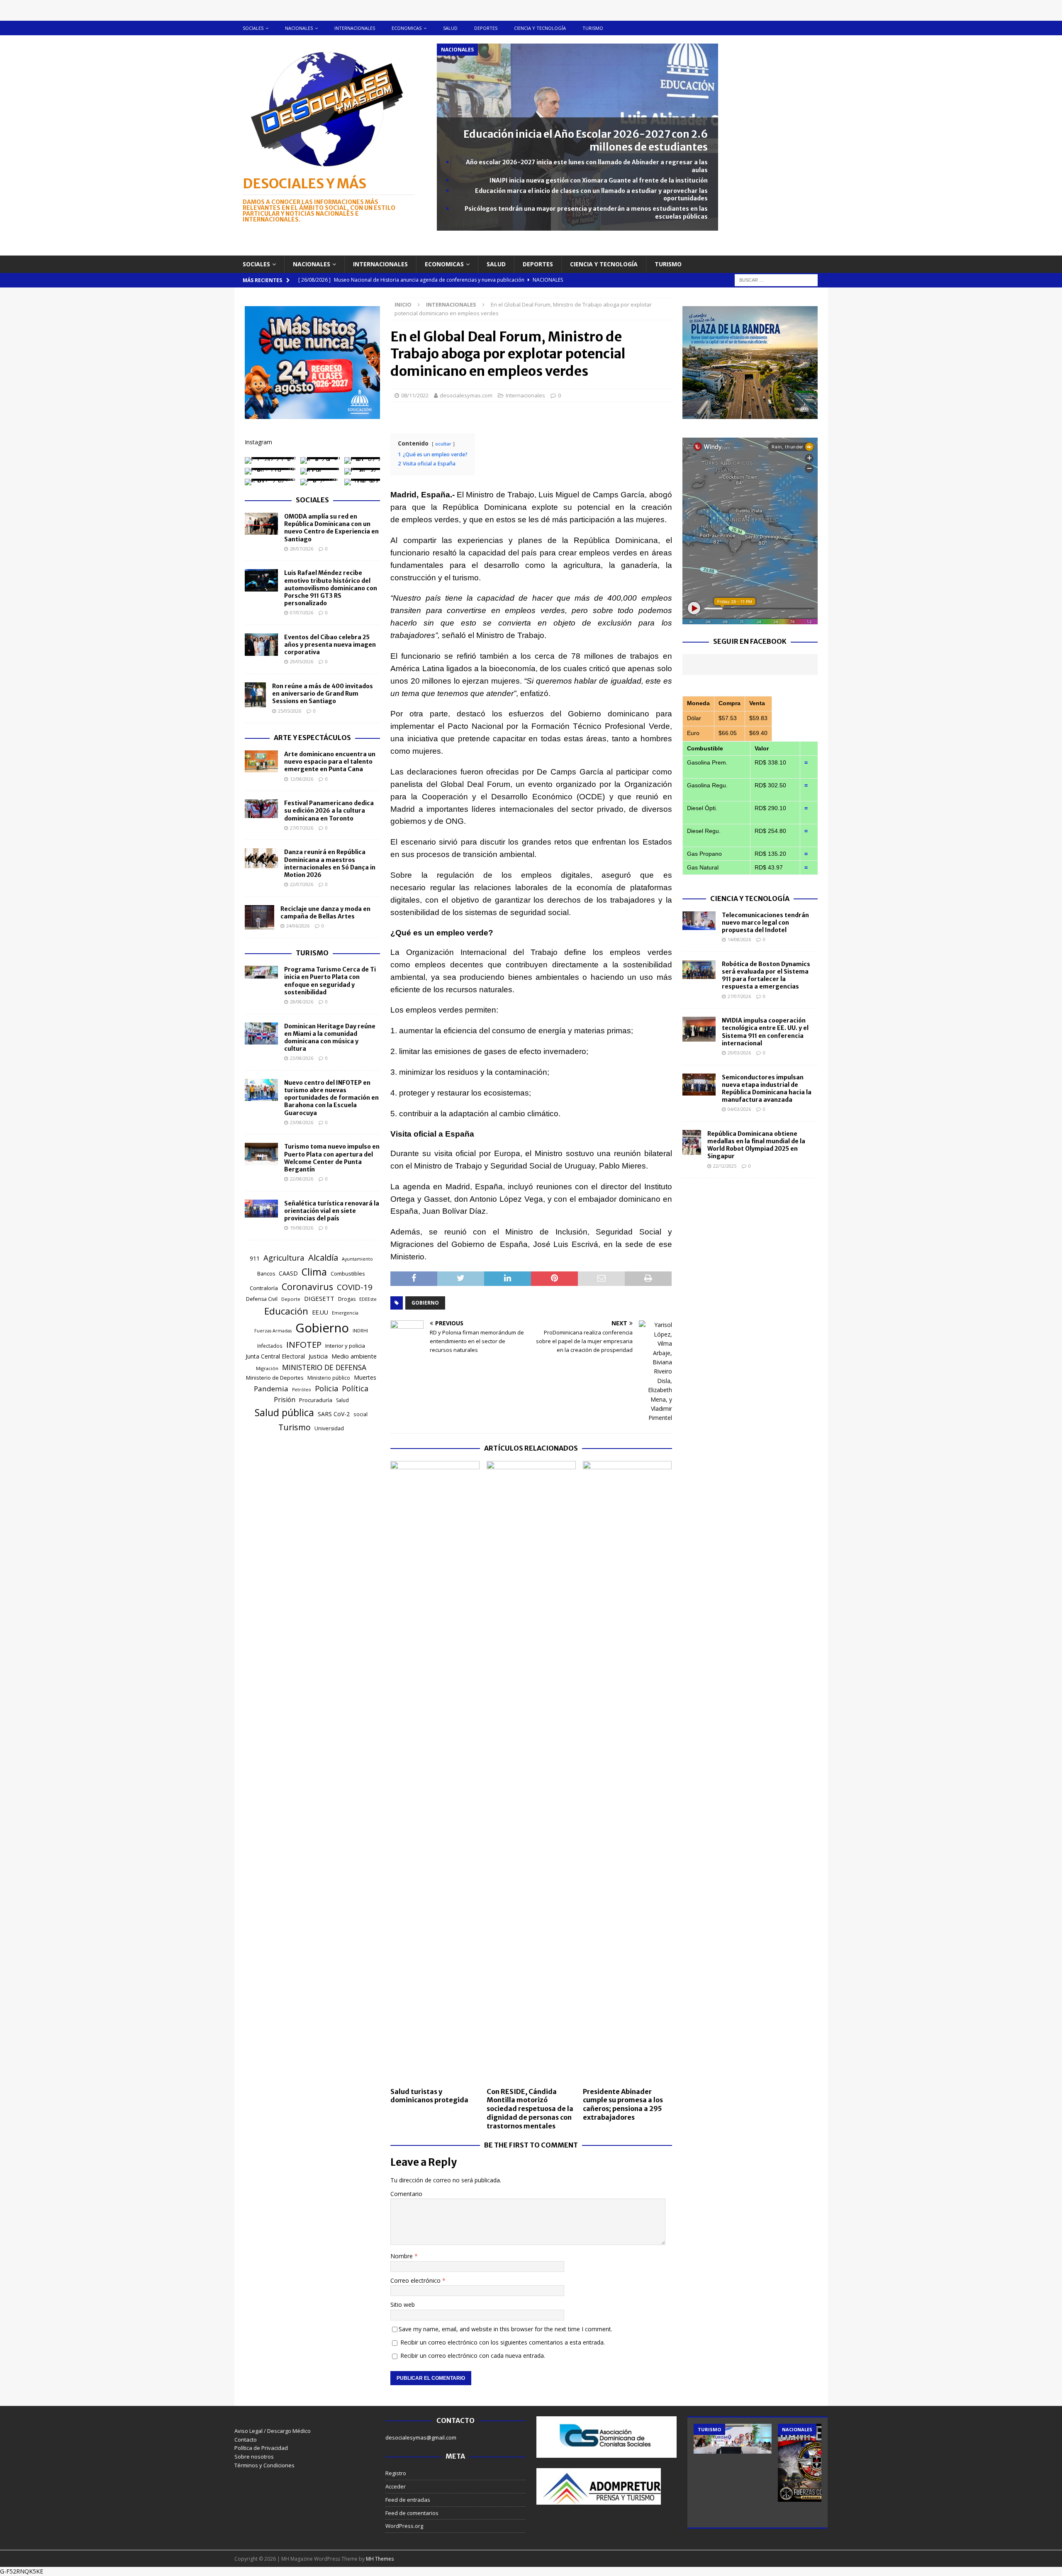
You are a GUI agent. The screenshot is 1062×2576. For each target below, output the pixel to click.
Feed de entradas (408, 2500)
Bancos (266, 1274)
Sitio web (403, 2305)
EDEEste (368, 1299)
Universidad (329, 1428)
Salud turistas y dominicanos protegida (429, 2096)
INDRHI (360, 1331)
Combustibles (348, 1273)
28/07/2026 (302, 549)
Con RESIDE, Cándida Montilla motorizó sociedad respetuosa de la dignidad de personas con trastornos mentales (530, 2109)
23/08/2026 (302, 1058)
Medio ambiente (354, 1356)
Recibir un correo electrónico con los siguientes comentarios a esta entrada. (503, 2342)
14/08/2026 (739, 939)
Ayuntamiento (357, 1259)
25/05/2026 (290, 711)
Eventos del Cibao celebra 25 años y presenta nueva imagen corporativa (330, 645)
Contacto (246, 2440)
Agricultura (284, 1258)
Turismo (593, 28)
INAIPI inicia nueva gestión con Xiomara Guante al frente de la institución (599, 180)
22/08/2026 (302, 1179)
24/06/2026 (298, 926)
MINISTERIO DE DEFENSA (324, 1367)
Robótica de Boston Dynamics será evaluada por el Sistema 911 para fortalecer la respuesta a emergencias (766, 975)
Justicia (318, 1356)
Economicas (407, 28)
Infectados (270, 1346)
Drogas (347, 1299)
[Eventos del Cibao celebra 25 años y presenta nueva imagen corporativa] (261, 645)
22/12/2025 (725, 1166)
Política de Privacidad (261, 2448)
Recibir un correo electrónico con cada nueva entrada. (473, 2356)
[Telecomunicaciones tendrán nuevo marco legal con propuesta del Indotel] (699, 921)
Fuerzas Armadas (273, 1331)
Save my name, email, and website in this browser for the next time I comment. (505, 2329)
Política (355, 1388)
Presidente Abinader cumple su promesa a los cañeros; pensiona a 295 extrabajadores (623, 2104)
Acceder (396, 2486)
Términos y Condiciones (264, 2465)
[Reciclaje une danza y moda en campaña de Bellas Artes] (259, 918)
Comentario (406, 2194)
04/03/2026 (739, 1109)
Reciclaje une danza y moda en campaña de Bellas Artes (325, 913)
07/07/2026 (302, 612)
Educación (286, 1311)
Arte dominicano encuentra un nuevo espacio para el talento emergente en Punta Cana (330, 762)
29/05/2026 (302, 661)
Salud (450, 28)
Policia (326, 1388)
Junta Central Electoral (275, 1356)
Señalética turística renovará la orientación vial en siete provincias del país (332, 1211)
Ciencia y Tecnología (750, 898)
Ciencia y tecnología (540, 28)
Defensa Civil (262, 1299)
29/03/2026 (739, 1053)
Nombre (402, 2256)
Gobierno (425, 1303)
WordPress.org (404, 2526)
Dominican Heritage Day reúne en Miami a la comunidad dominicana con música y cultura (330, 1038)
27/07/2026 (302, 828)
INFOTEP (304, 1344)
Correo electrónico (416, 2280)
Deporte (291, 1299)
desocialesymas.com (466, 395)
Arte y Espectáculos (312, 738)
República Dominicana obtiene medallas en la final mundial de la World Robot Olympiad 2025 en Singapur (756, 1145)
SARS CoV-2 (334, 1414)
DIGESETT (319, 1298)
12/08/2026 (302, 779)
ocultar (443, 444)
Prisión (285, 1400)
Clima (314, 1272)
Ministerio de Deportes (275, 1378)
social (360, 1414)
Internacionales (355, 28)
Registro (396, 2473)
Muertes (365, 1377)
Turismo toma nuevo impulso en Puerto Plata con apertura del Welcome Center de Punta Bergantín (332, 1158)
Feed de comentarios (412, 2513)
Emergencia (345, 1313)
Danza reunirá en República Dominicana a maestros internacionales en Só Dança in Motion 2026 (330, 863)
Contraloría (264, 1288)
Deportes (486, 28)
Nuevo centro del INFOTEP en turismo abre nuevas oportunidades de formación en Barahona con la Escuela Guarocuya (331, 1098)
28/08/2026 (302, 1002)
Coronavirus (307, 1287)
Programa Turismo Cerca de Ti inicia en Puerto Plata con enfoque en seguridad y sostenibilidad (330, 981)
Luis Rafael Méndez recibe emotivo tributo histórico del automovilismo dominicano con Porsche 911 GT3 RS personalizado (331, 588)
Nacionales (299, 28)
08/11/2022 (415, 395)
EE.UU (320, 1312)
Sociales (253, 28)
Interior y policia (345, 1346)
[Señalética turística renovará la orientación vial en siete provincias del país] (261, 1209)
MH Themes (380, 2559)
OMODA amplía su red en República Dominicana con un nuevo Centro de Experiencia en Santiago (331, 528)
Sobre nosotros (254, 2457)
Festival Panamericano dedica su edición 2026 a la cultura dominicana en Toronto (329, 811)
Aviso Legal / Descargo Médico (273, 2431)
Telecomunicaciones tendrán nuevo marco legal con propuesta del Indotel (765, 923)
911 (255, 1258)
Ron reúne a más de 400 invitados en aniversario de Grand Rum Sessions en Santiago (323, 694)
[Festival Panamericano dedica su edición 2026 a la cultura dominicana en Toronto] (261, 809)
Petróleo (302, 1390)
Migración (267, 1368)
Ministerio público (329, 1378)
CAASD (288, 1273)
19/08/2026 (302, 1228)
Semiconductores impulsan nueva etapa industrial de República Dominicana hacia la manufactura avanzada (767, 1089)
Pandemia (271, 1389)
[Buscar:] (776, 279)
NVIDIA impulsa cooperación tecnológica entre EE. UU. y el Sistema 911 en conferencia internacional (765, 1032)
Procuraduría (316, 1400)
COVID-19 (355, 1287)
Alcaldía (323, 1257)
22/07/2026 (302, 884)
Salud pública (284, 1412)
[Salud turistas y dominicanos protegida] (435, 1772)
